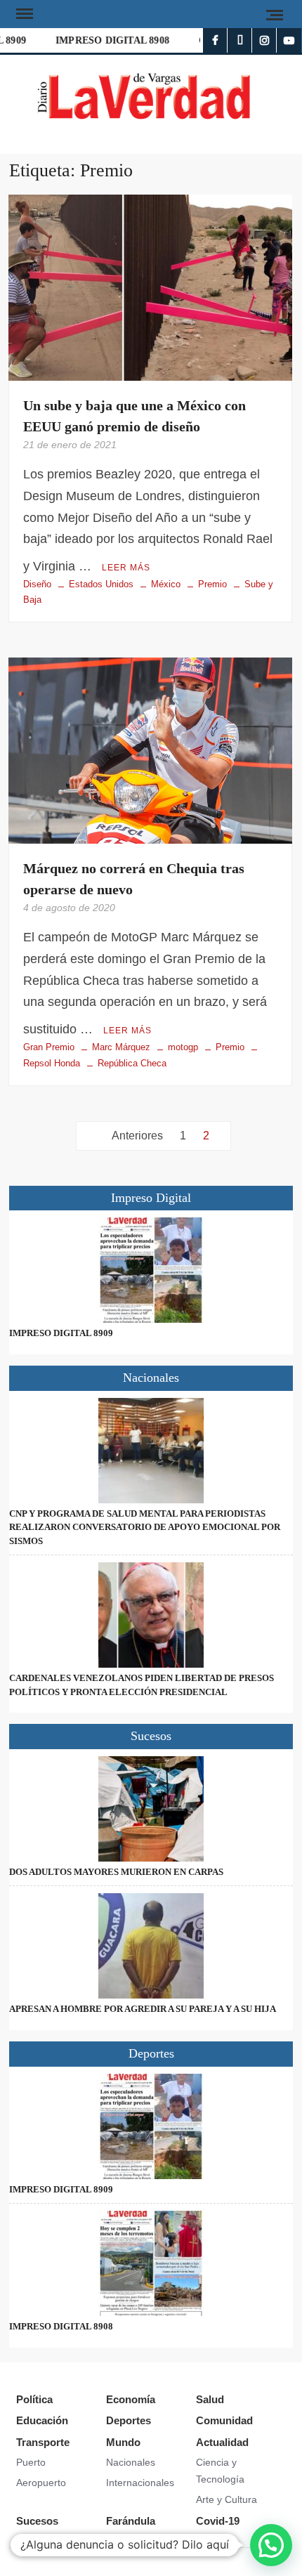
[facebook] (215, 40)
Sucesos (37, 2521)
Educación (42, 2420)
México (166, 584)
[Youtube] (289, 40)
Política (34, 2399)
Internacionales (140, 2483)
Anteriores (137, 1136)
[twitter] (240, 40)
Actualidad (222, 2442)
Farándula (131, 2521)
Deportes (129, 2420)
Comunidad (224, 2420)
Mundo (123, 2442)
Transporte (43, 2442)
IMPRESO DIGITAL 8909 (61, 1333)
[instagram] (264, 40)
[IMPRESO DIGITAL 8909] (151, 1270)
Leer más (126, 568)
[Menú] (23, 14)
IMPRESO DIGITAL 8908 (106, 40)
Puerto (31, 2462)
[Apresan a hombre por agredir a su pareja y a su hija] (151, 1946)
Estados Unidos (101, 584)
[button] (271, 2545)
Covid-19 (218, 2521)
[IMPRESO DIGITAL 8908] (151, 2263)
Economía (131, 2399)
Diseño (37, 584)
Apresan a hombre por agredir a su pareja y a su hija (143, 2009)
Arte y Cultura (226, 2499)
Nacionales (131, 2462)
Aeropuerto (41, 2483)
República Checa (132, 1063)
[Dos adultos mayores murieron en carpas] (151, 1809)
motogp (183, 1047)
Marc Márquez (121, 1047)
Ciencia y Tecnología (220, 2471)
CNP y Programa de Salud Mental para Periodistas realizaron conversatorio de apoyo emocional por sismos (145, 1527)
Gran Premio (49, 1047)
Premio (212, 584)
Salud (210, 2399)
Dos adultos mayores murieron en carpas (116, 1872)
